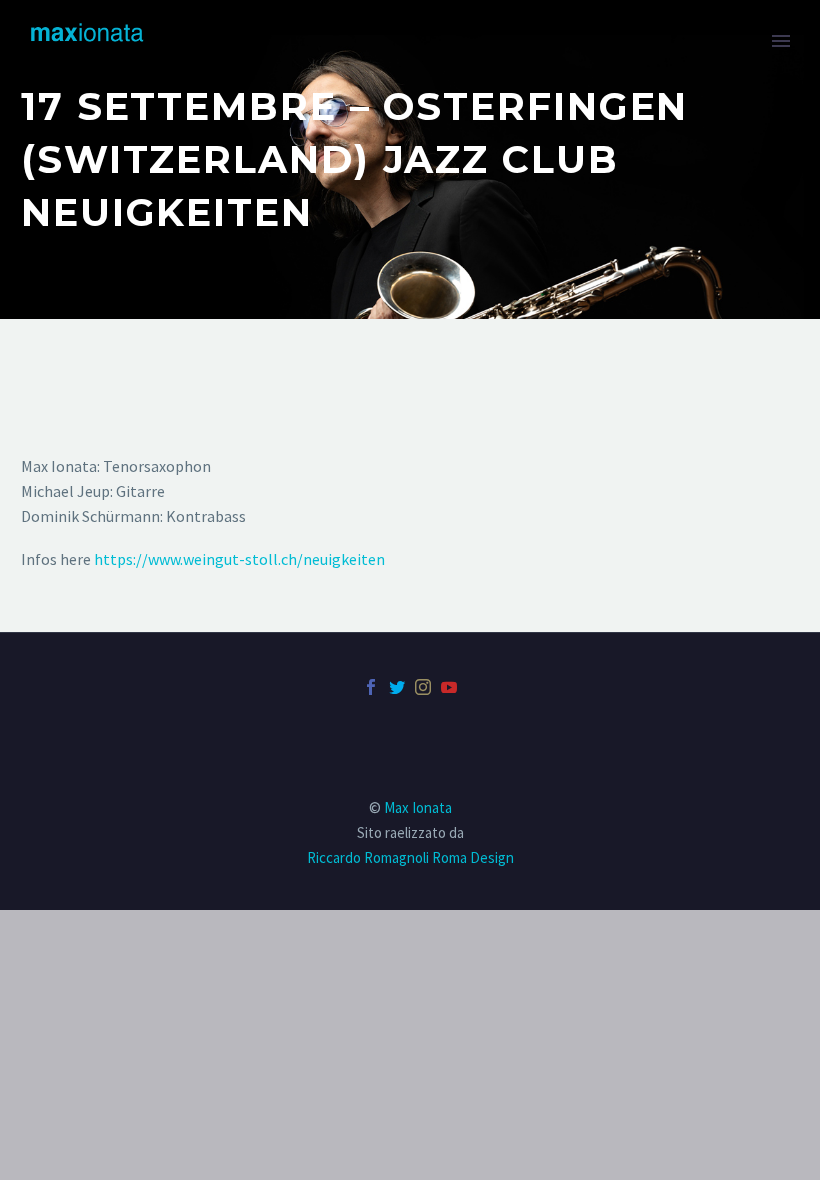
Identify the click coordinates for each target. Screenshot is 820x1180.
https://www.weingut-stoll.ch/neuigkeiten (239, 559)
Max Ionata (418, 807)
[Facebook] (371, 687)
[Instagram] (423, 687)
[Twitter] (397, 687)
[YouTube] (449, 687)
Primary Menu (781, 41)
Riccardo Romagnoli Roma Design (410, 857)
